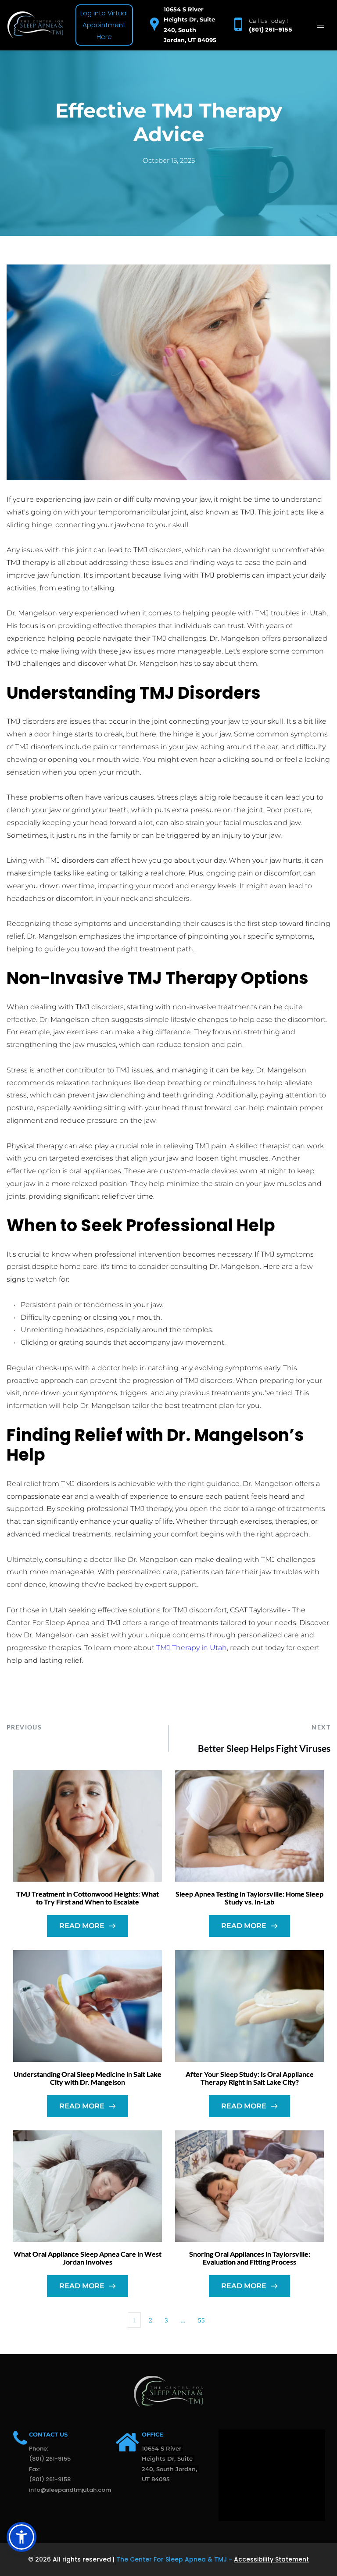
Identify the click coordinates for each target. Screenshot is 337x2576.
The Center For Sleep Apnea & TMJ (172, 2559)
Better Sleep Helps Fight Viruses (264, 1748)
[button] (320, 25)
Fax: (35, 2469)
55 (201, 2320)
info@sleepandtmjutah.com (70, 2490)
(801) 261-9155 (271, 30)
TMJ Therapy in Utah (192, 1648)
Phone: (39, 2449)
